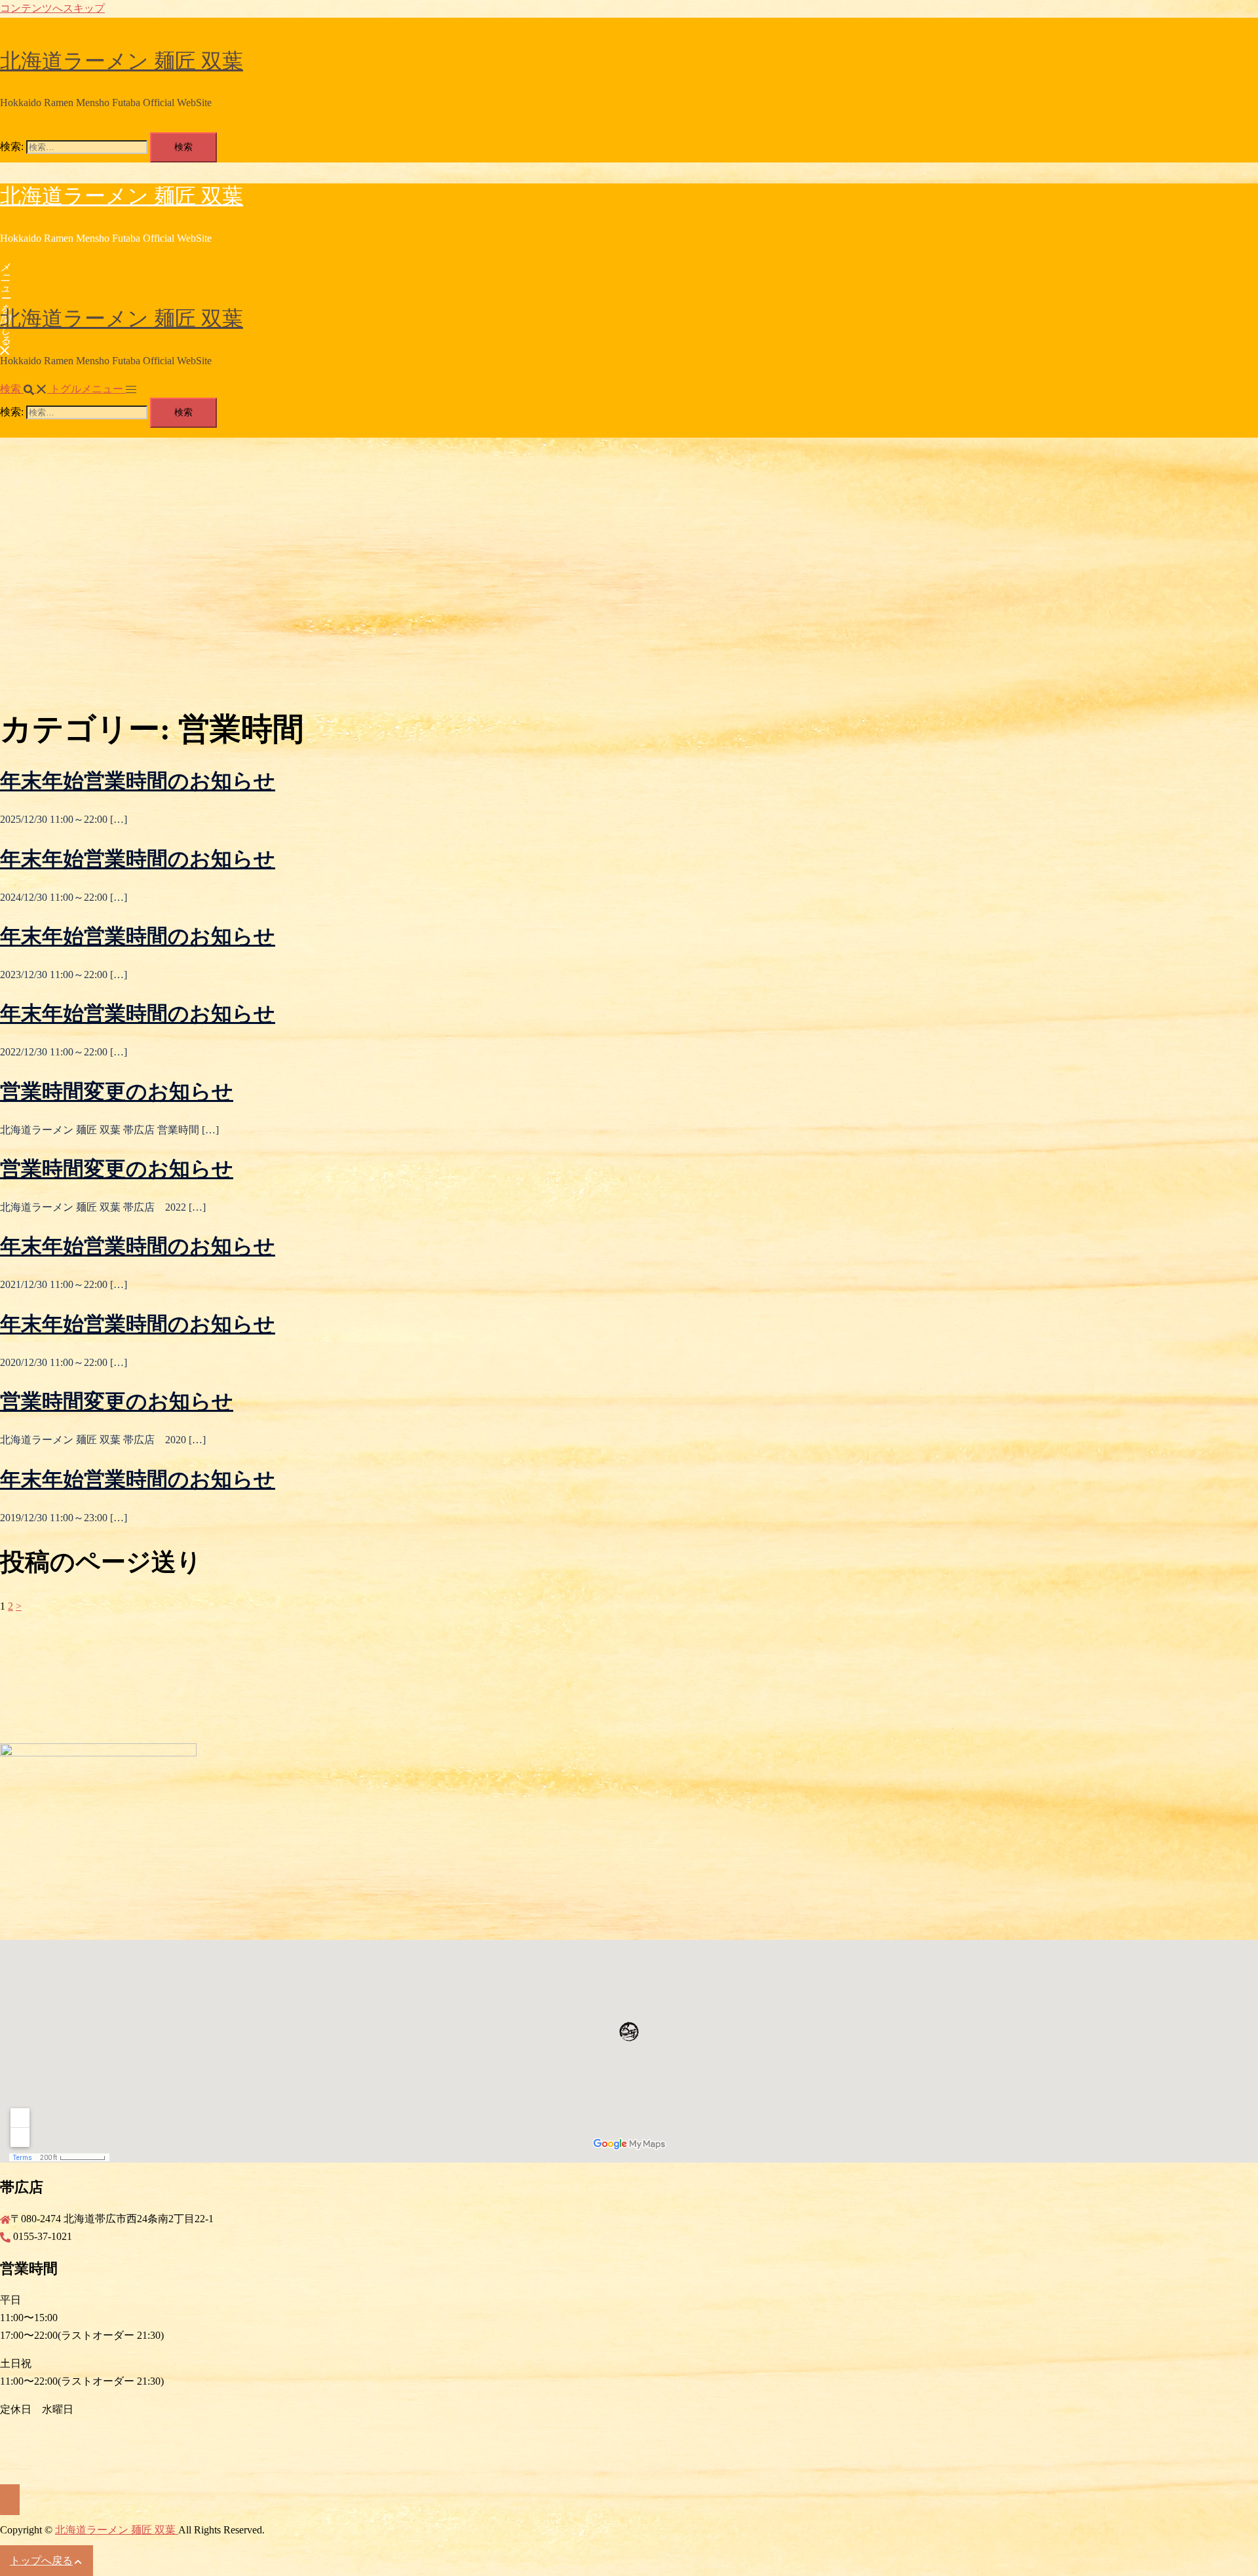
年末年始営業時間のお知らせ (138, 781)
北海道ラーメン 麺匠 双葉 (122, 61)
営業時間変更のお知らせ (117, 1091)
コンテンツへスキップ (52, 8)
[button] (25, 389)
